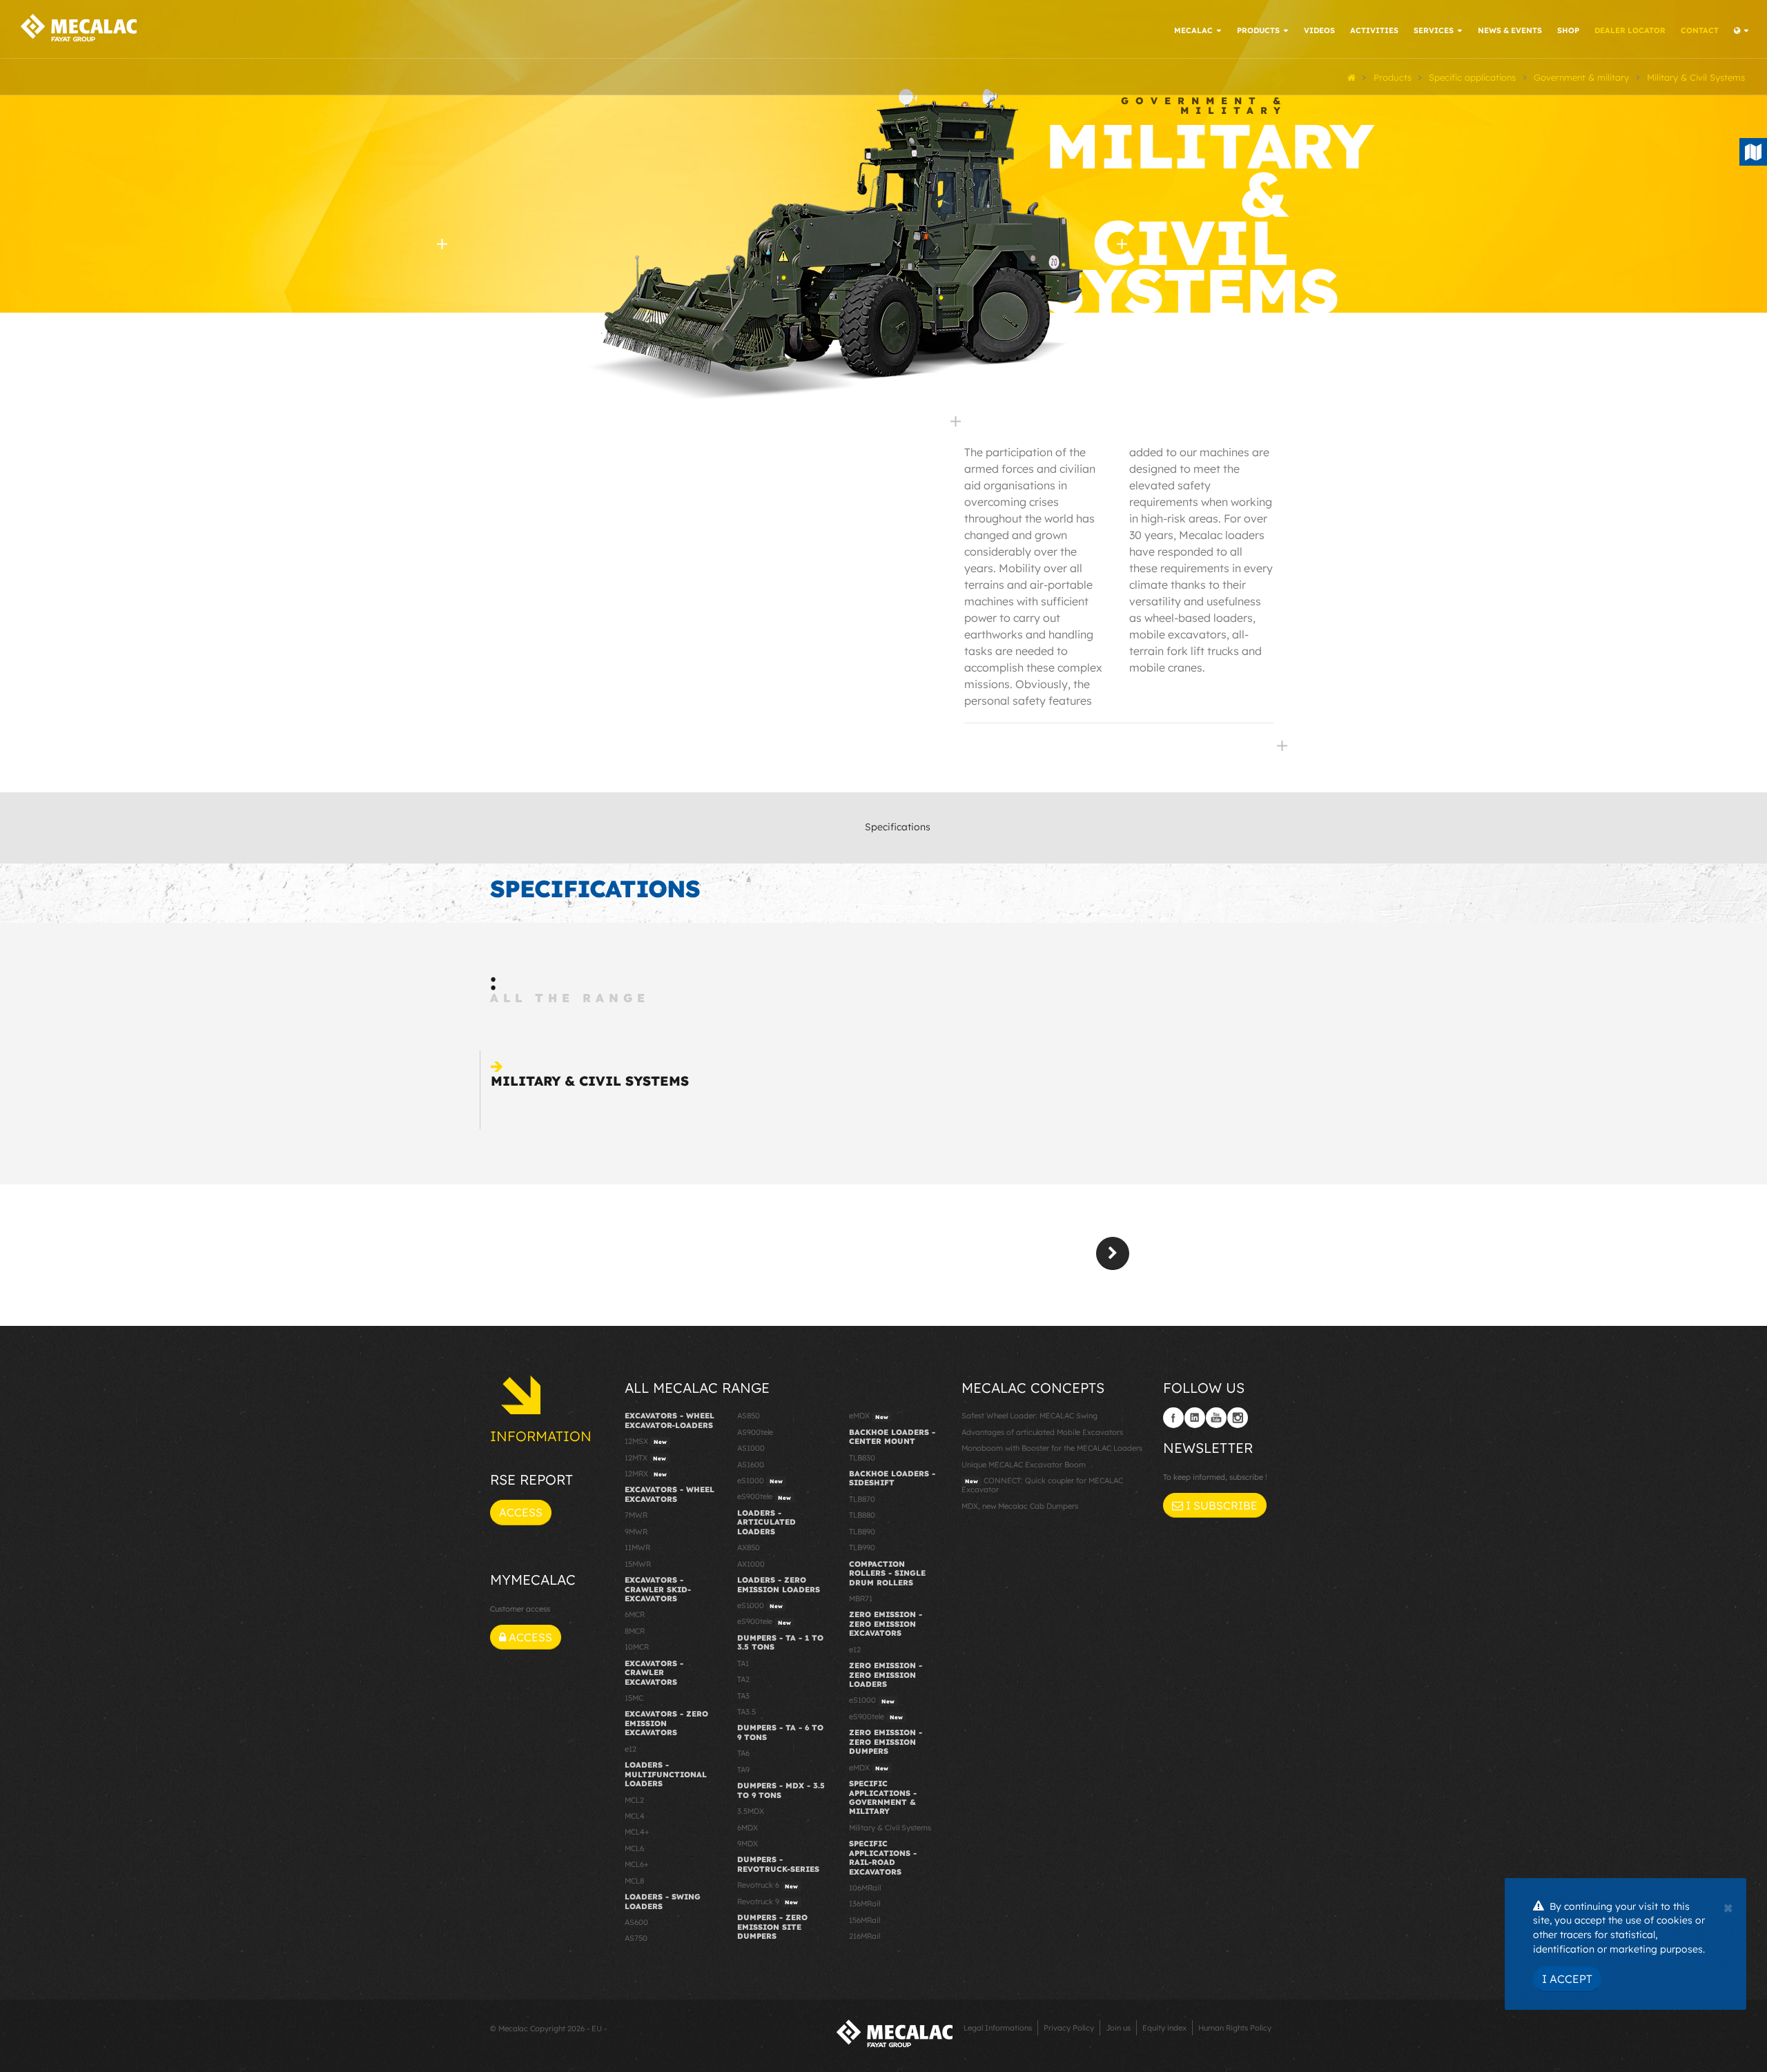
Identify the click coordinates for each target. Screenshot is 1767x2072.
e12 (631, 1749)
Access (521, 1512)
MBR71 (861, 1599)
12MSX (646, 1441)
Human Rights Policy (1235, 2028)
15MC (634, 1698)
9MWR (636, 1532)
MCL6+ (637, 1864)
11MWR (637, 1547)
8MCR (635, 1631)
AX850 (749, 1547)
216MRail (865, 1936)
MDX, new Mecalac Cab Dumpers (1020, 1506)
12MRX (646, 1474)
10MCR (637, 1647)
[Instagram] (1238, 1418)
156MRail (865, 1920)
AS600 (636, 1922)
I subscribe (1220, 1505)
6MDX (748, 1828)
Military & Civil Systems (590, 1081)
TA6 (743, 1753)
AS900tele (755, 1432)
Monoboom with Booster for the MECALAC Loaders (1052, 1448)
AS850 (749, 1416)
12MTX (645, 1458)
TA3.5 (746, 1712)
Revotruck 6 (768, 1885)
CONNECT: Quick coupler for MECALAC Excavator (1042, 1485)
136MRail (865, 1904)
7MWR (636, 1515)
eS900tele (764, 1496)
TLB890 (862, 1532)
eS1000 (760, 1480)
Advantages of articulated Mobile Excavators (1042, 1432)
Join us (1118, 2028)
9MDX (748, 1844)
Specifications (898, 827)
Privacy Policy (1069, 2028)
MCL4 (635, 1816)
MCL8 (634, 1881)
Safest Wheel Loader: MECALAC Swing (1029, 1416)
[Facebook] (1173, 1418)
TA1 (743, 1663)
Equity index (1164, 2028)
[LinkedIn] (1195, 1418)
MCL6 (634, 1848)
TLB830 (862, 1458)
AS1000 (751, 1448)
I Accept (1567, 1979)
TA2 (743, 1679)
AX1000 (751, 1564)
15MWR (638, 1564)
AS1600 (751, 1465)
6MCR (635, 1614)
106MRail (865, 1888)
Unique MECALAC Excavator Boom (1024, 1465)
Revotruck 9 (768, 1902)
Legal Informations (998, 2028)
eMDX (869, 1416)
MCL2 (634, 1800)
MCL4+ (637, 1832)
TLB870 (862, 1499)
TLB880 (862, 1515)
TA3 (743, 1696)
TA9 (743, 1770)
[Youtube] (1216, 1418)
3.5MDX (751, 1811)
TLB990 (862, 1547)
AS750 (636, 1938)
